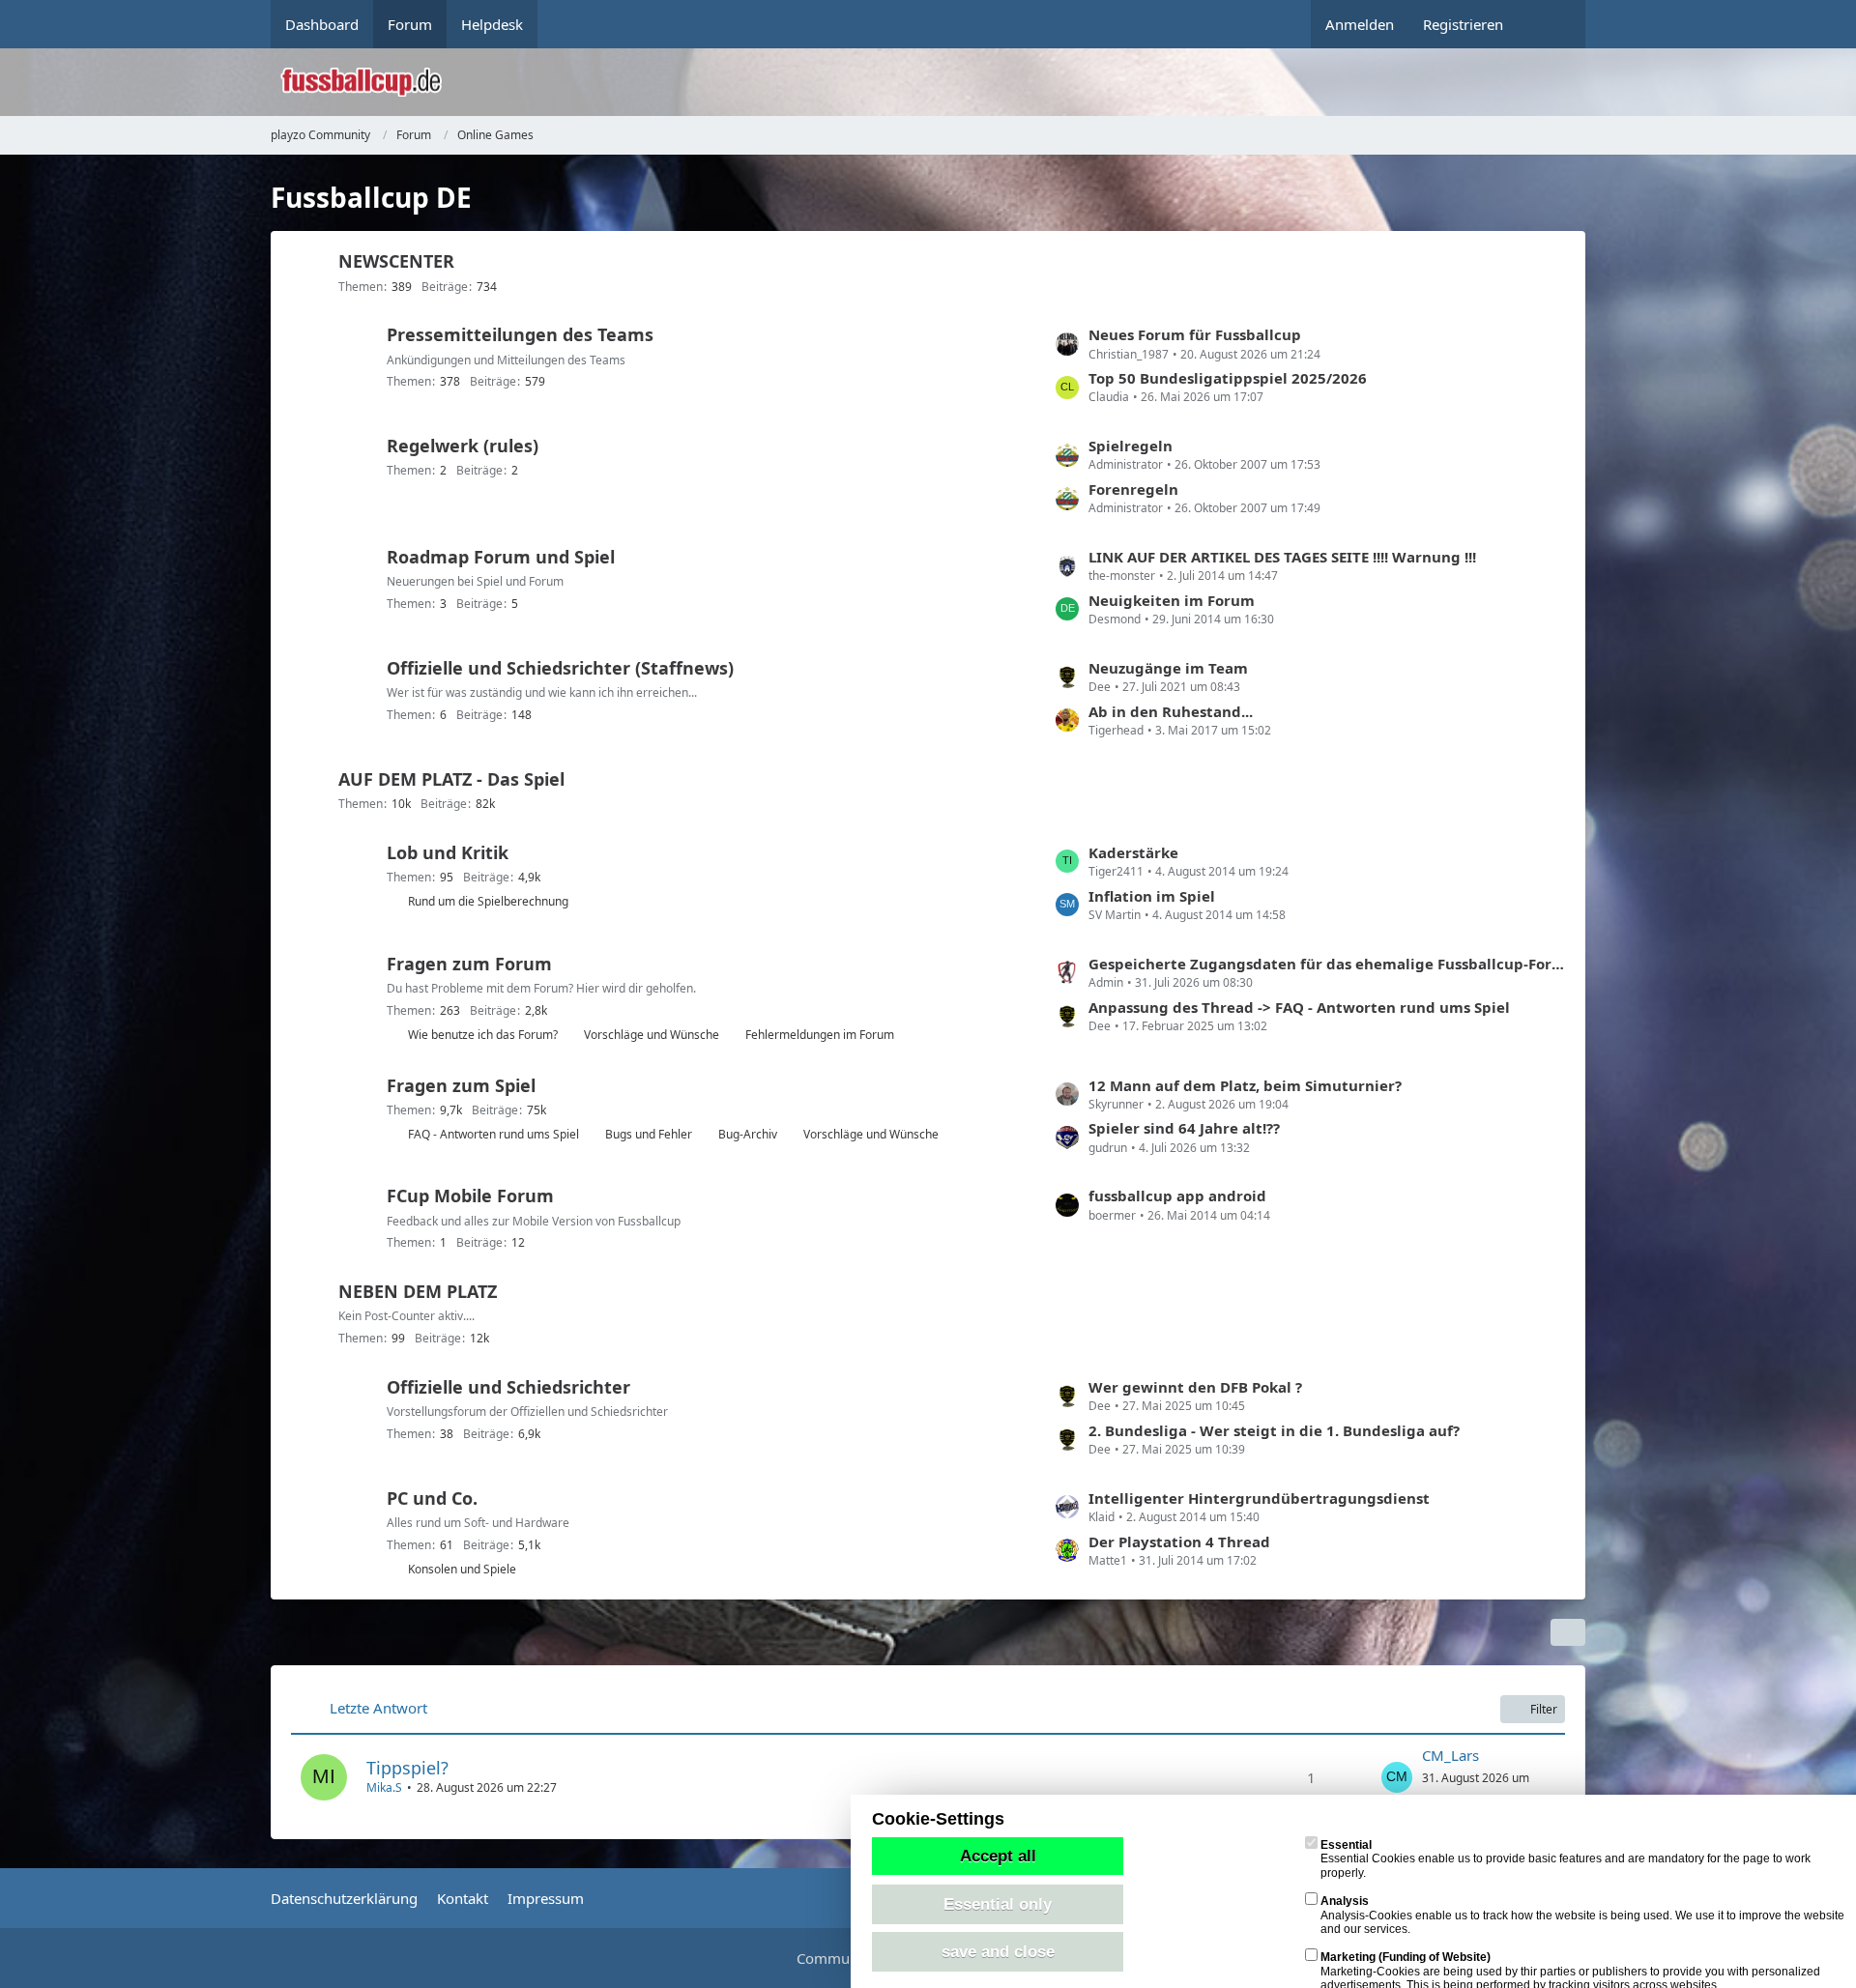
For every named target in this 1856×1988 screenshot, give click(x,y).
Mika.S (384, 1787)
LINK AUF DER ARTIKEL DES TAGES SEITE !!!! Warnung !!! (1282, 557)
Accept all (998, 1856)
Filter (1544, 1709)
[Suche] (1551, 24)
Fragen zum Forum (469, 964)
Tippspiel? (407, 1768)
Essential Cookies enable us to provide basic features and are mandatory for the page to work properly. (1566, 1859)
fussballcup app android (1177, 1196)
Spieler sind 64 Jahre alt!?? (1184, 1128)
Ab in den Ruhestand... (1171, 711)
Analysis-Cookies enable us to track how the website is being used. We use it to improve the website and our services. (1582, 1915)
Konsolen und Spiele (462, 1569)
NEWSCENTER (396, 261)
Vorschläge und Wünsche (652, 1035)
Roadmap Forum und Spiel (501, 557)
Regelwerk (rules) (463, 446)
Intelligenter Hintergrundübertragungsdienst (1259, 1498)
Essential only (998, 1904)
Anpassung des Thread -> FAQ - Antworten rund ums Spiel (1299, 1007)
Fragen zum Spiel (461, 1085)
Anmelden (1360, 24)
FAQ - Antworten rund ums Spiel (493, 1134)
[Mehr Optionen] (1568, 1632)
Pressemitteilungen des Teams (520, 334)
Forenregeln (1133, 489)
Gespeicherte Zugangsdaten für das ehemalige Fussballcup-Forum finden (1327, 964)
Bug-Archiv (748, 1134)
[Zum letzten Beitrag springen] (1397, 1777)
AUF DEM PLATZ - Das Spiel (451, 779)
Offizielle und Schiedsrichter (508, 1387)
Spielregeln (1131, 446)
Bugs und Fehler (649, 1134)
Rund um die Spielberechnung (488, 901)
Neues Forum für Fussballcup (1195, 334)
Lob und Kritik (448, 852)
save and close (998, 1951)
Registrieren (1463, 24)
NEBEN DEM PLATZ (418, 1291)
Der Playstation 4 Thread (1179, 1541)
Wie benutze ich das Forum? (483, 1035)
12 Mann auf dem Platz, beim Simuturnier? (1245, 1085)
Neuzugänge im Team (1168, 668)
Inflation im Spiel (1152, 896)
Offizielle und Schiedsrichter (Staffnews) (560, 668)
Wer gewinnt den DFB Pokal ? (1195, 1387)
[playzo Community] (942, 82)
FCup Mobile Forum (470, 1196)
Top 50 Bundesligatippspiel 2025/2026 (1228, 378)
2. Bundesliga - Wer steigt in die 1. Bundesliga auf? (1274, 1430)
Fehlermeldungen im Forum (820, 1035)
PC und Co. (432, 1498)
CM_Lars (1450, 1755)
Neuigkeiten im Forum (1172, 600)
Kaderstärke (1133, 852)
